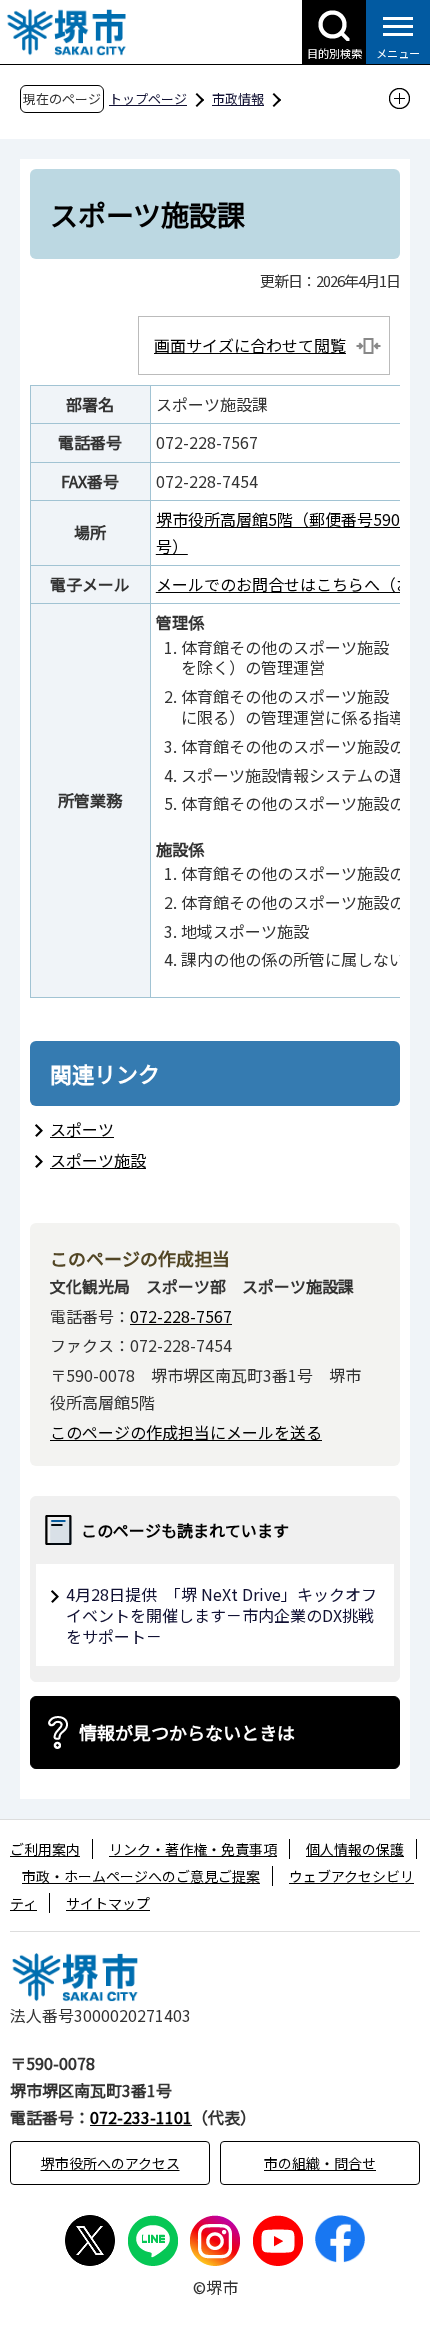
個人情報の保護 (355, 1849)
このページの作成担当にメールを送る (186, 1432)
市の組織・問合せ (320, 2163)
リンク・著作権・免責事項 (193, 1849)
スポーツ (82, 1129)
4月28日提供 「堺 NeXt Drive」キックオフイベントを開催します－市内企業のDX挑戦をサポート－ (221, 1615)
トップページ (148, 98)
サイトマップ (108, 1903)
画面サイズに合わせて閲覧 (250, 345)
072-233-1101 (141, 2117)
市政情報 (238, 98)
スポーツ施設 (98, 1160)
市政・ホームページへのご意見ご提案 (141, 1876)
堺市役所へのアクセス (110, 2163)
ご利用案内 (45, 1849)
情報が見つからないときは (187, 1732)
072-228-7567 (181, 1316)
